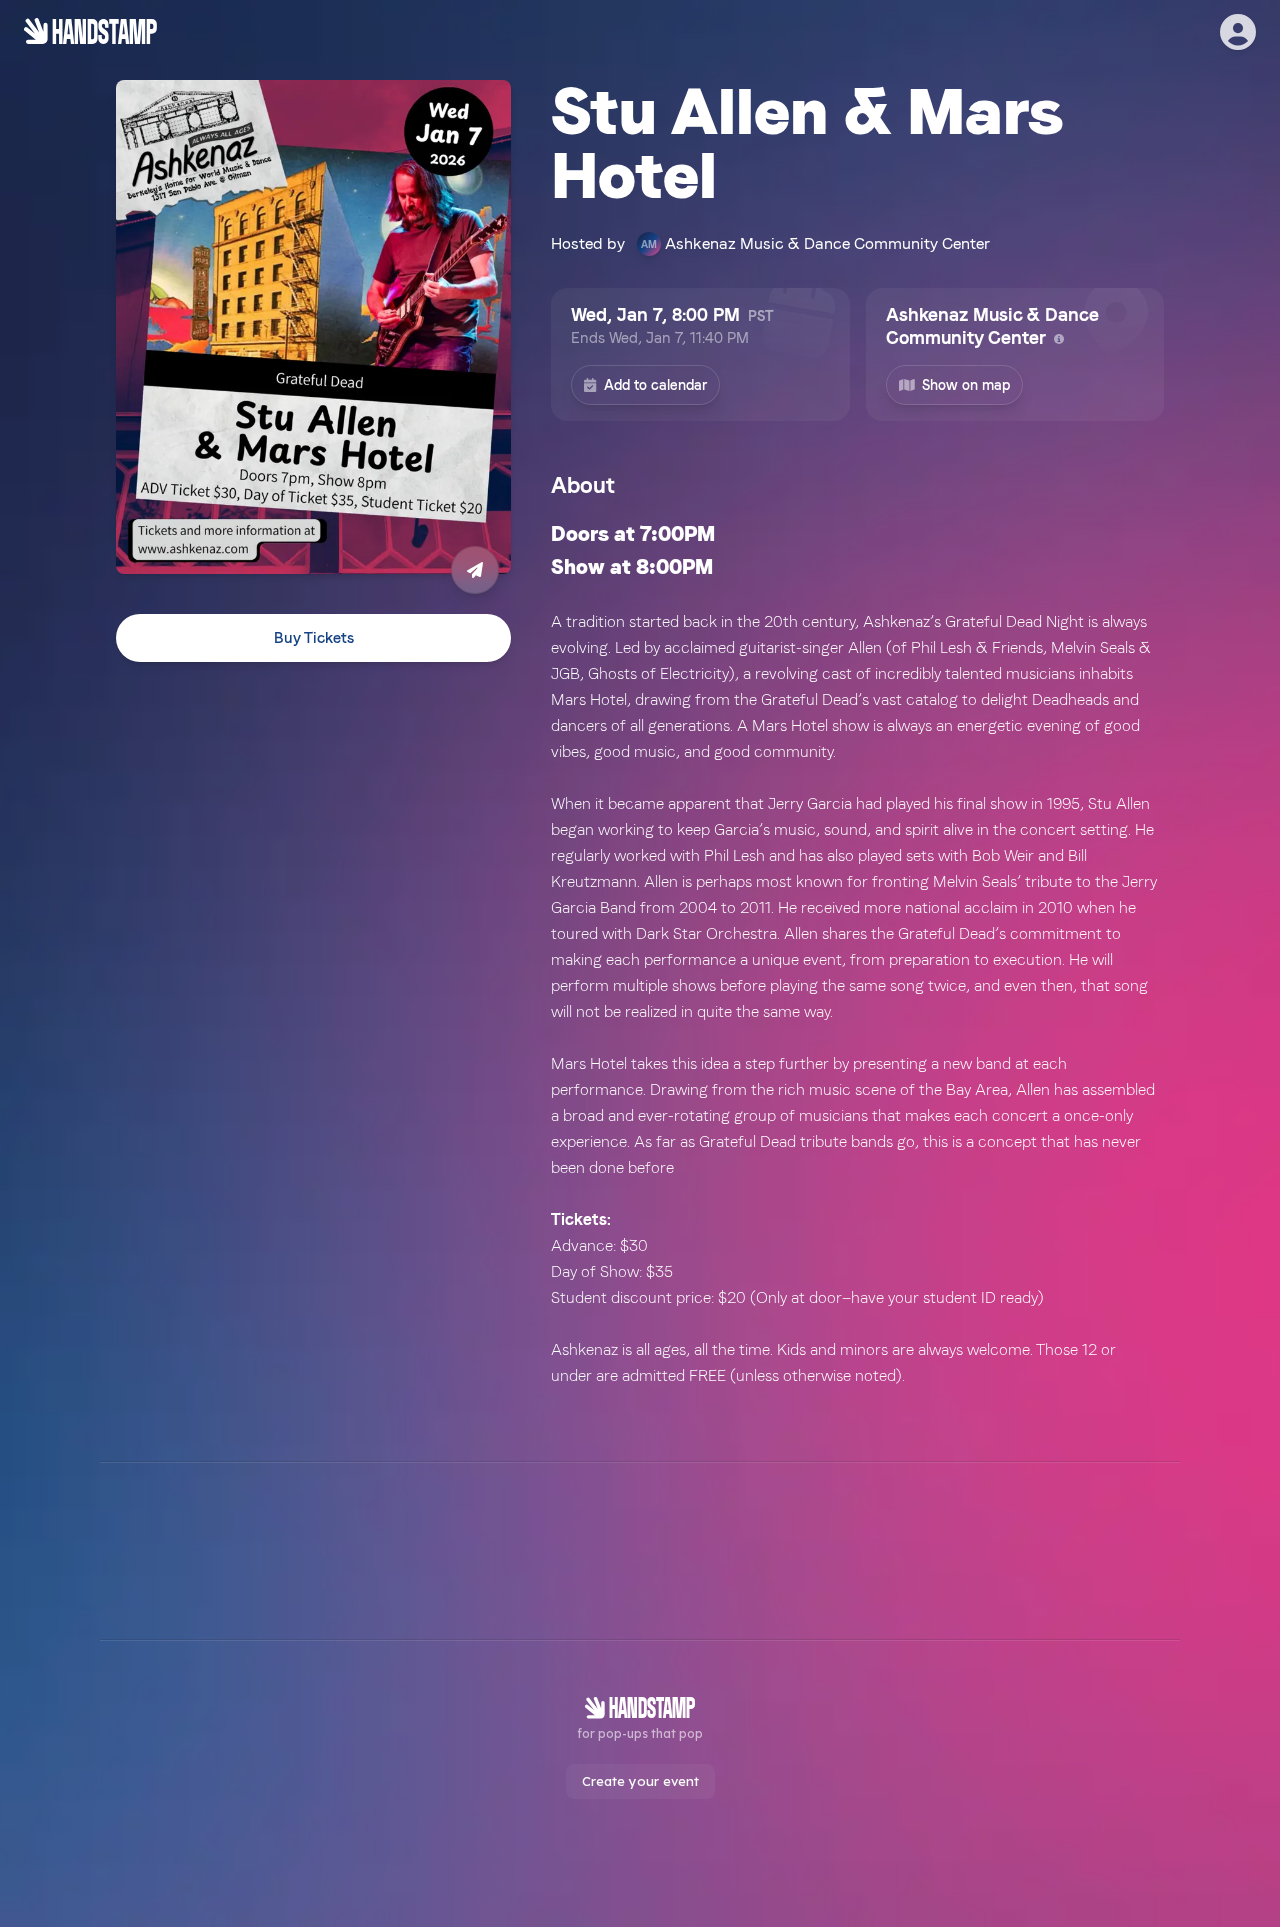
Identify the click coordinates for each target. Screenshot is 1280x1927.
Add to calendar (655, 385)
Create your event (640, 1781)
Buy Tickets (314, 638)
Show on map (966, 385)
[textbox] (857, 953)
